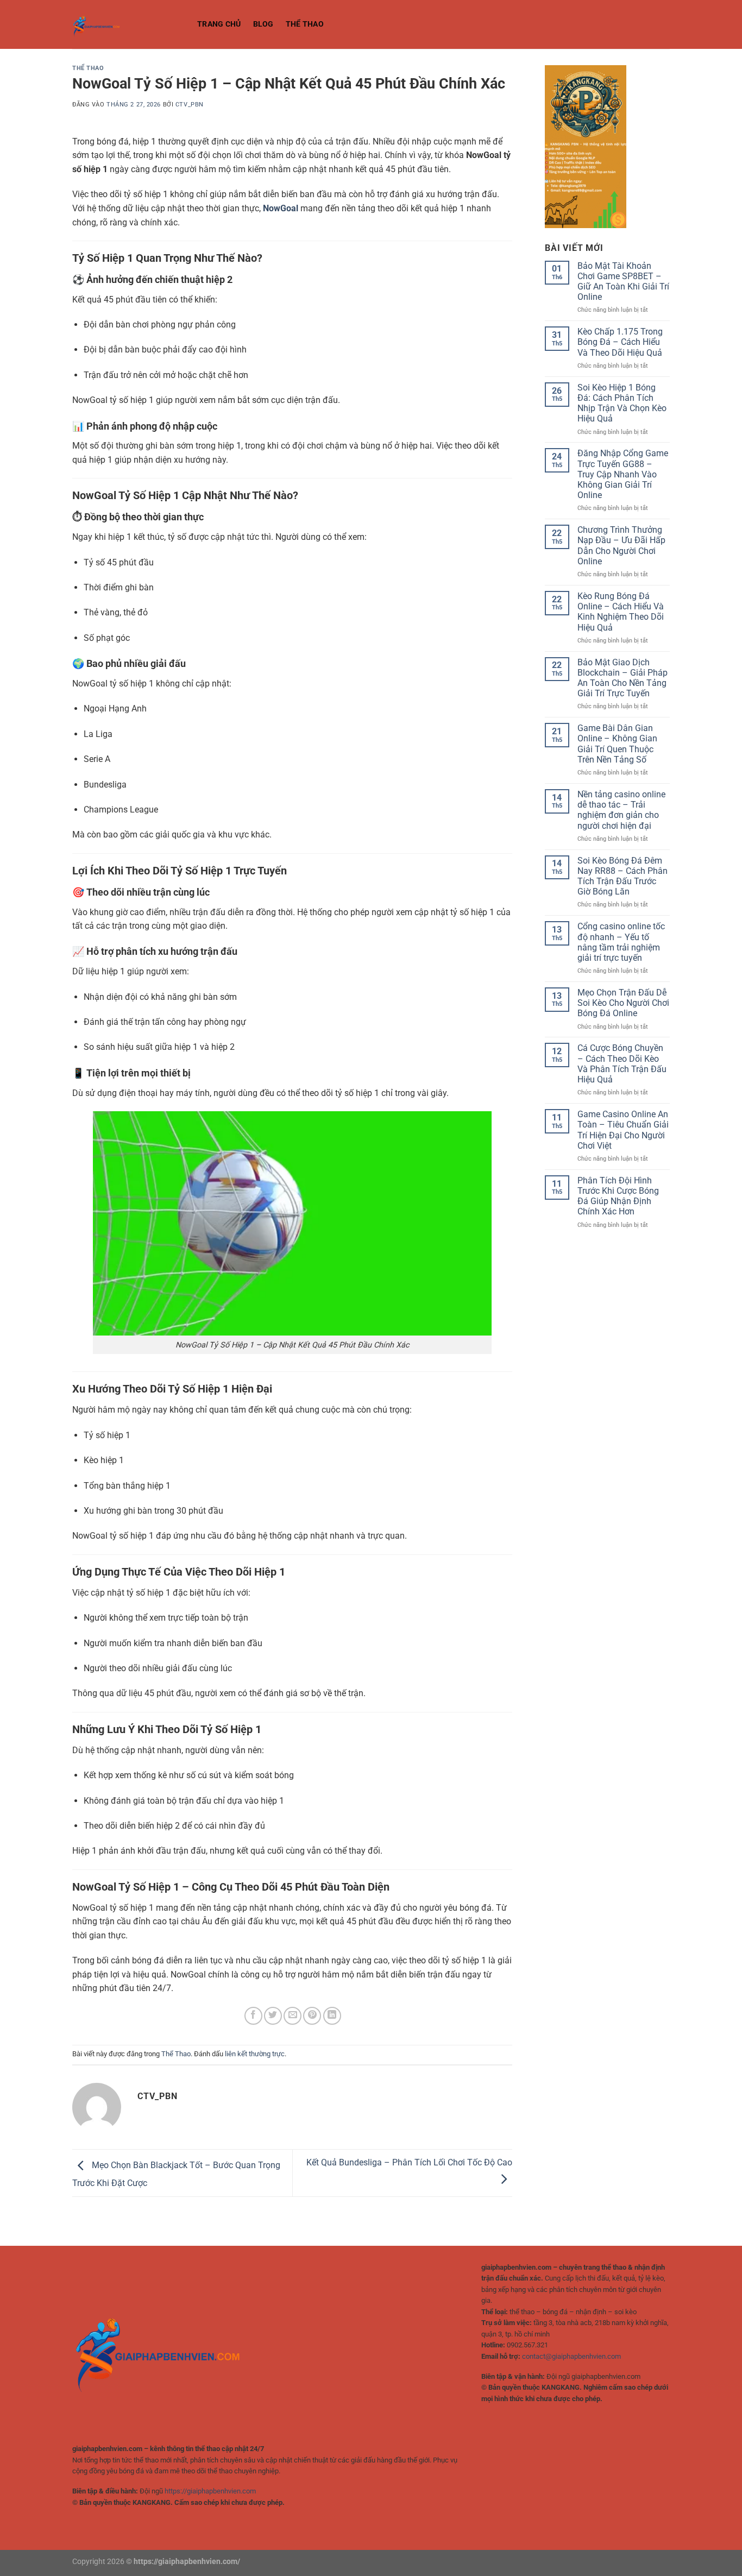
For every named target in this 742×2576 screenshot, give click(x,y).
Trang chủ (219, 24)
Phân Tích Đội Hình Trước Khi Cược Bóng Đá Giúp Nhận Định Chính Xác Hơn (618, 1196)
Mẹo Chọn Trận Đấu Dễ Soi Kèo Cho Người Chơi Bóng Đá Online (623, 1003)
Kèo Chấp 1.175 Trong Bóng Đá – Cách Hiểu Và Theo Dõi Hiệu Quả (620, 342)
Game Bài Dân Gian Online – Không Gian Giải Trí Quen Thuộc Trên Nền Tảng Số (617, 744)
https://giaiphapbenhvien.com (210, 2491)
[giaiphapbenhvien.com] (127, 24)
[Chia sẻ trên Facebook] (253, 2016)
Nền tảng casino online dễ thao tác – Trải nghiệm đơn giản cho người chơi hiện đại (621, 810)
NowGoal (281, 208)
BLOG (263, 24)
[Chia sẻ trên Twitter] (273, 2016)
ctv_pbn (190, 105)
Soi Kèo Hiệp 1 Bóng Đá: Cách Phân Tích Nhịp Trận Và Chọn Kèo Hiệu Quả (622, 403)
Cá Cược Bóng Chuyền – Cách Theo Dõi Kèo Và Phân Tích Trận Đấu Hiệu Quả (622, 1064)
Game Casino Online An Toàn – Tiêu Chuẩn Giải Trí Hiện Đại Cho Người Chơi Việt (623, 1130)
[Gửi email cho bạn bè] (293, 2016)
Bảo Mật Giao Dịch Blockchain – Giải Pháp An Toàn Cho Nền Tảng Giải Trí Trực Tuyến (622, 678)
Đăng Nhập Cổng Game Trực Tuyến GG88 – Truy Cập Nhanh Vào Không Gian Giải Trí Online (623, 474)
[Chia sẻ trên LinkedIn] (332, 2016)
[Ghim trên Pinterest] (312, 2016)
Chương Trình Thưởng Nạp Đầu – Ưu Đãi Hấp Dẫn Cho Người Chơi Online (621, 546)
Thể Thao (305, 24)
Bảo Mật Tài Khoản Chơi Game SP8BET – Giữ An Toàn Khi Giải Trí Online (623, 282)
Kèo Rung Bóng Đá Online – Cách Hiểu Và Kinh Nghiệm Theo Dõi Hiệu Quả (621, 612)
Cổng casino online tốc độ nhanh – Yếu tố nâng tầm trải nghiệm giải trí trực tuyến (621, 942)
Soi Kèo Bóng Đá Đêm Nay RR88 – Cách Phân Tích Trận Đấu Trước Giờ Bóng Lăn (622, 876)
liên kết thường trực (255, 2054)
